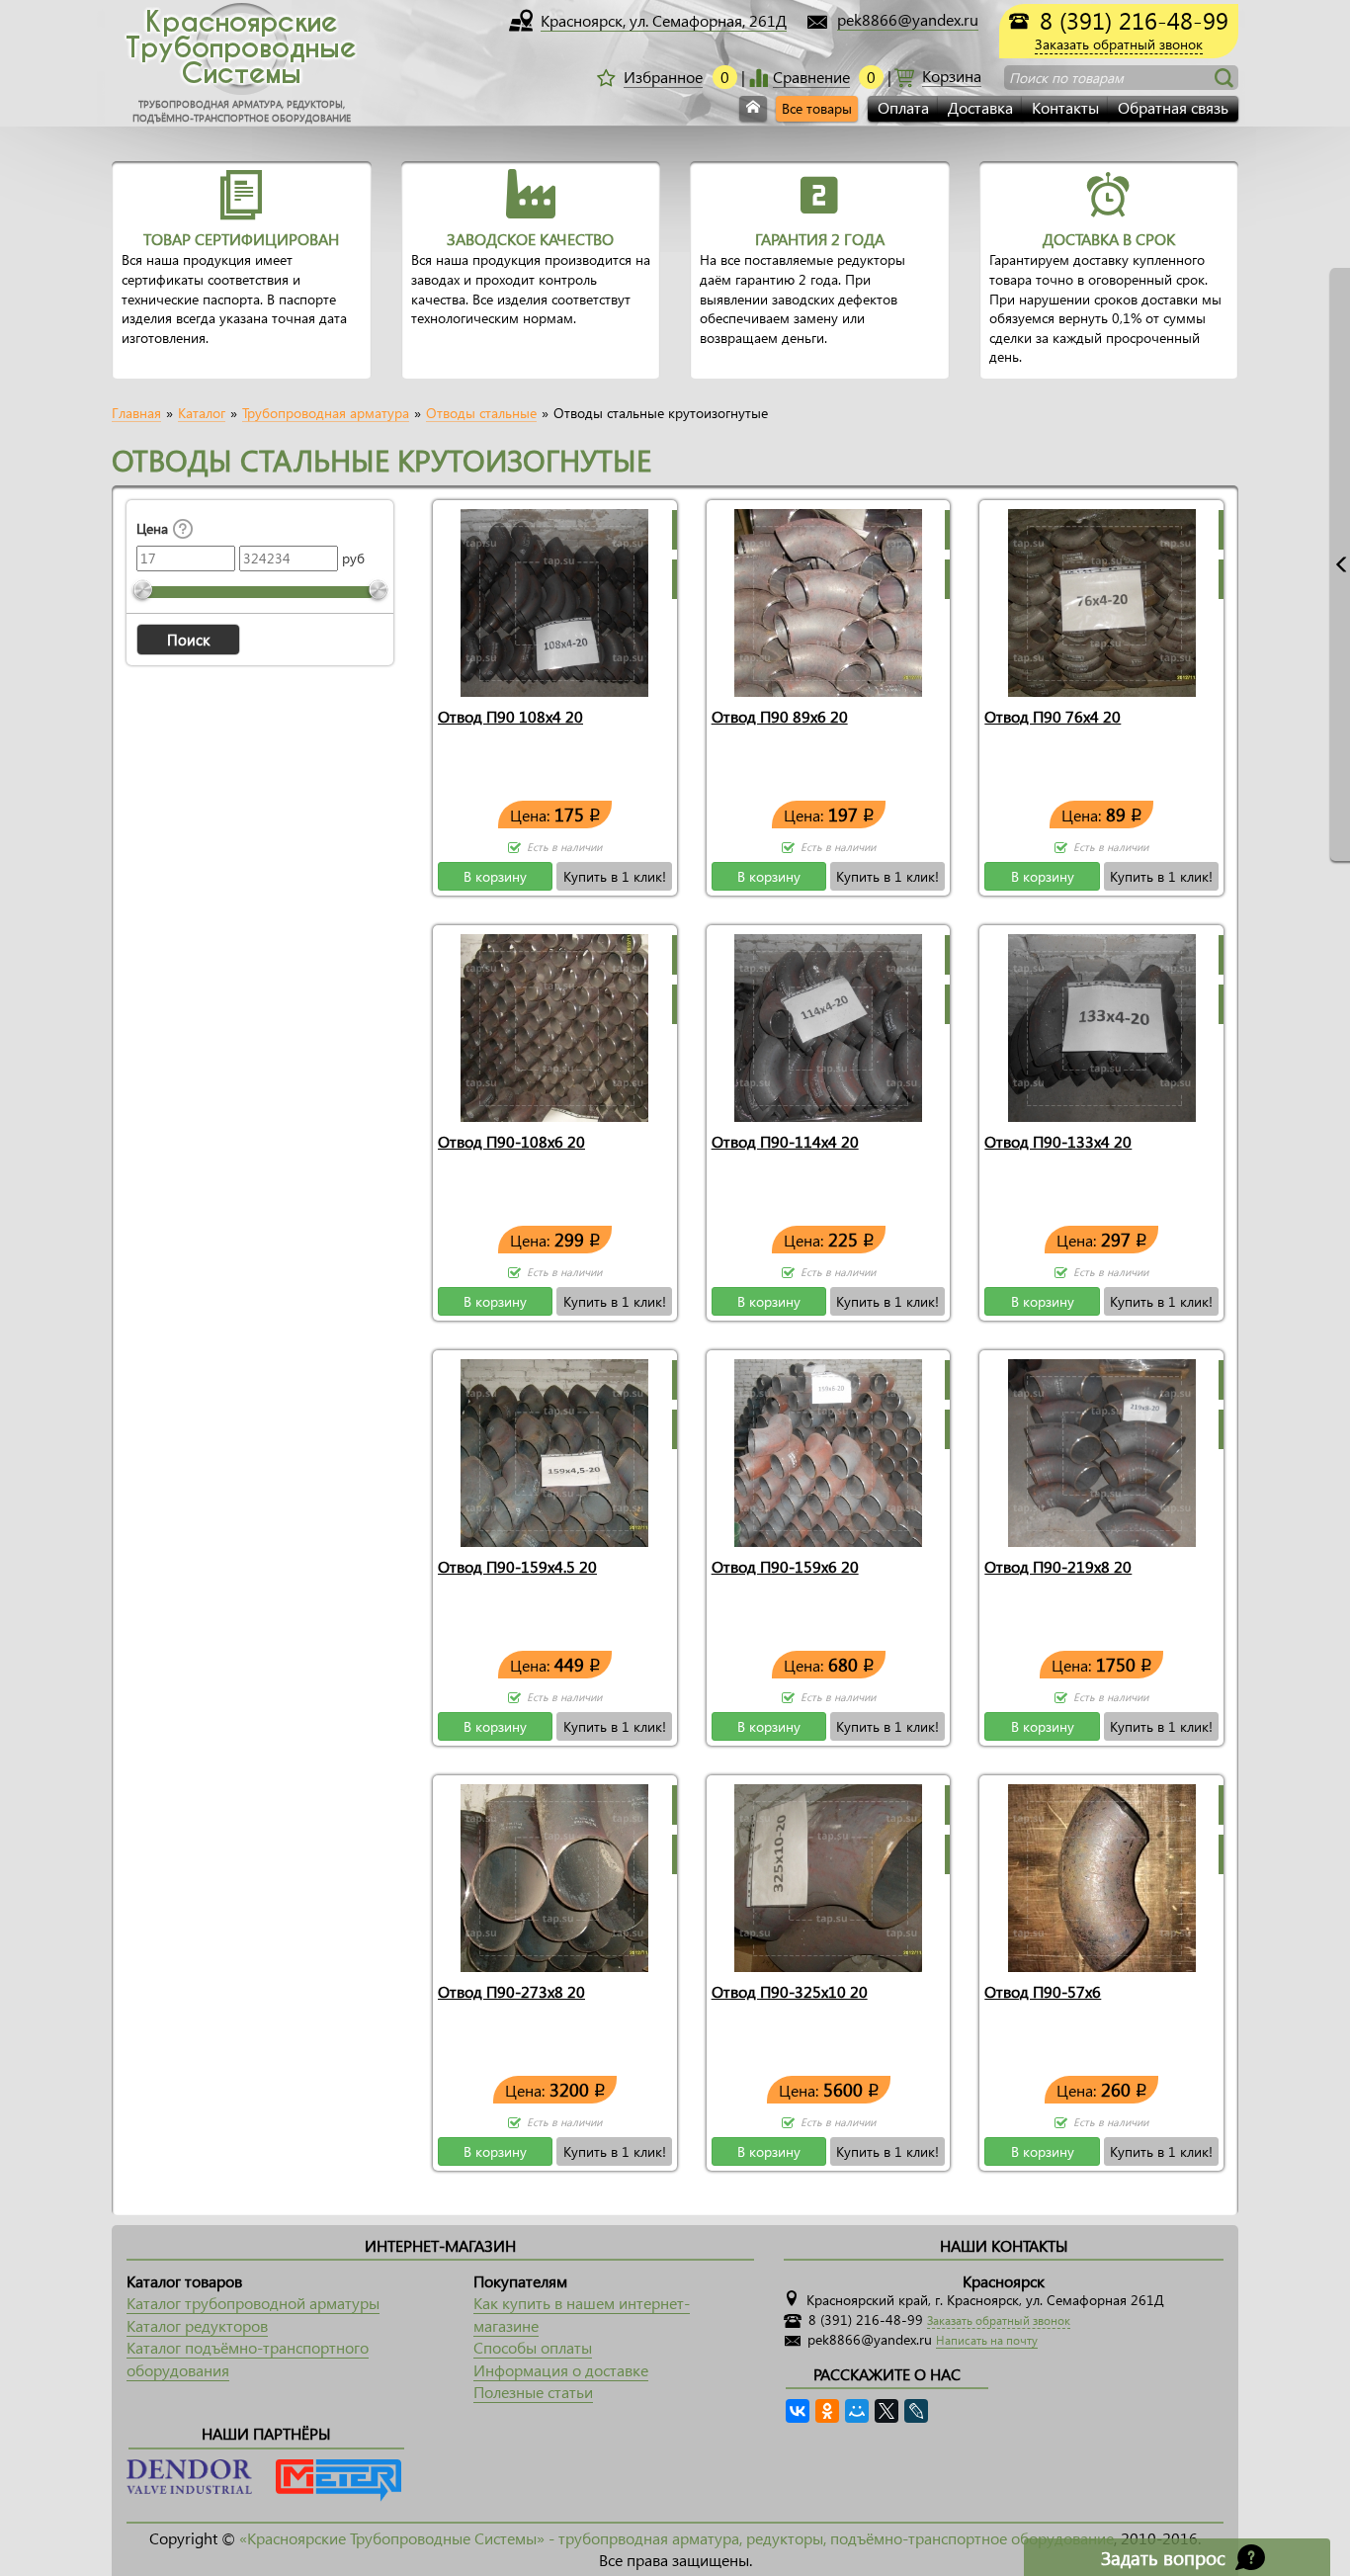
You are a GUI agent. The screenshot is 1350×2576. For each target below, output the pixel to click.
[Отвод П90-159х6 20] (828, 1449)
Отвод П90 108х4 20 (510, 716)
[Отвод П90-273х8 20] (554, 1874)
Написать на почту (987, 2340)
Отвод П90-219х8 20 (1058, 1566)
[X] (886, 2411)
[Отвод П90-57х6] (1102, 1874)
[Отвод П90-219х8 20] (1102, 1449)
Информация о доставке (561, 2370)
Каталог (202, 413)
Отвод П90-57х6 (1043, 1991)
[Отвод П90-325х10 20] (828, 1874)
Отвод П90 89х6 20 (780, 716)
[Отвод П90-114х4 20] (828, 1024)
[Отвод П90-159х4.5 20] (554, 1449)
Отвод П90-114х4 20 (785, 1141)
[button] (188, 640)
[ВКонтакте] (798, 2411)
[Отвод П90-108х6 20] (554, 1024)
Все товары (817, 108)
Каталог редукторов (197, 2325)
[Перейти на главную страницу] (753, 109)
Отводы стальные (481, 413)
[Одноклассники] (827, 2411)
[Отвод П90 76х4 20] (1102, 599)
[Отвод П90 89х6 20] (828, 599)
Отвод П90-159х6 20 (785, 1566)
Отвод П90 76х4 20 (1053, 716)
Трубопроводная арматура (326, 413)
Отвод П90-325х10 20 (790, 1991)
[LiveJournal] (916, 2411)
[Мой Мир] (857, 2411)
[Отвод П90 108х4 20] (554, 599)
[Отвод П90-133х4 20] (1102, 1024)
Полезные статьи (533, 2392)
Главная (136, 413)
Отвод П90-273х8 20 (511, 1991)
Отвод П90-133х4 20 (1058, 1141)
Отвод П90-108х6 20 (511, 1141)
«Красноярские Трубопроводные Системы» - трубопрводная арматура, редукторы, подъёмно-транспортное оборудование (676, 2538)
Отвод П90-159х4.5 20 (517, 1566)
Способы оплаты (533, 2347)
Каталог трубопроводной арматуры (253, 2303)
